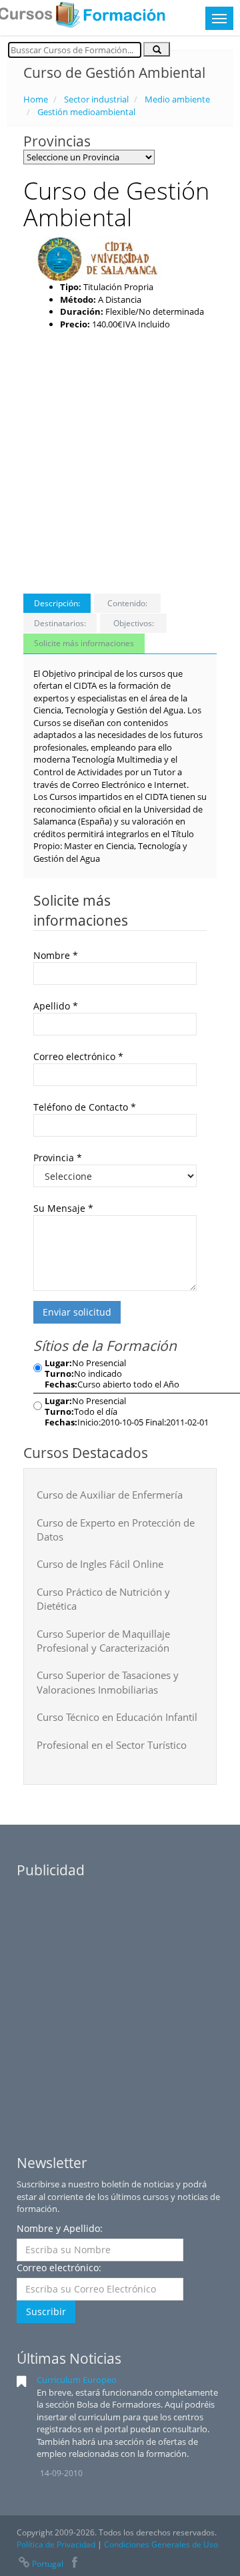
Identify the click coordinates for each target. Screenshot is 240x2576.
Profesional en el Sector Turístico (112, 1745)
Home (36, 99)
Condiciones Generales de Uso (161, 2544)
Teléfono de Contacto (85, 1107)
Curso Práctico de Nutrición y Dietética (103, 1599)
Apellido (56, 1006)
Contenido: (127, 603)
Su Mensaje (63, 1208)
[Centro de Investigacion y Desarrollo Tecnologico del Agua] (100, 258)
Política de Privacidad (56, 2544)
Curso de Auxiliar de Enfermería (110, 1495)
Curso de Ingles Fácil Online (100, 1564)
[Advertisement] (120, 457)
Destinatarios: (60, 623)
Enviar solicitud (77, 1312)
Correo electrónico (78, 1056)
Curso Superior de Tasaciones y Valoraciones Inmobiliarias (108, 1682)
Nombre (56, 955)
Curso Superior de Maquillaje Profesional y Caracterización (103, 1641)
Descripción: (57, 603)
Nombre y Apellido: (60, 2228)
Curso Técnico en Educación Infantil (117, 1717)
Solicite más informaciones (84, 643)
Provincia (58, 1158)
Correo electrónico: (59, 2268)
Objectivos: (134, 623)
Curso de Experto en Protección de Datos (116, 1530)
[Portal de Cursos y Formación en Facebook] (75, 2564)
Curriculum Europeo (77, 2380)
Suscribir (46, 2311)
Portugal (48, 2564)
